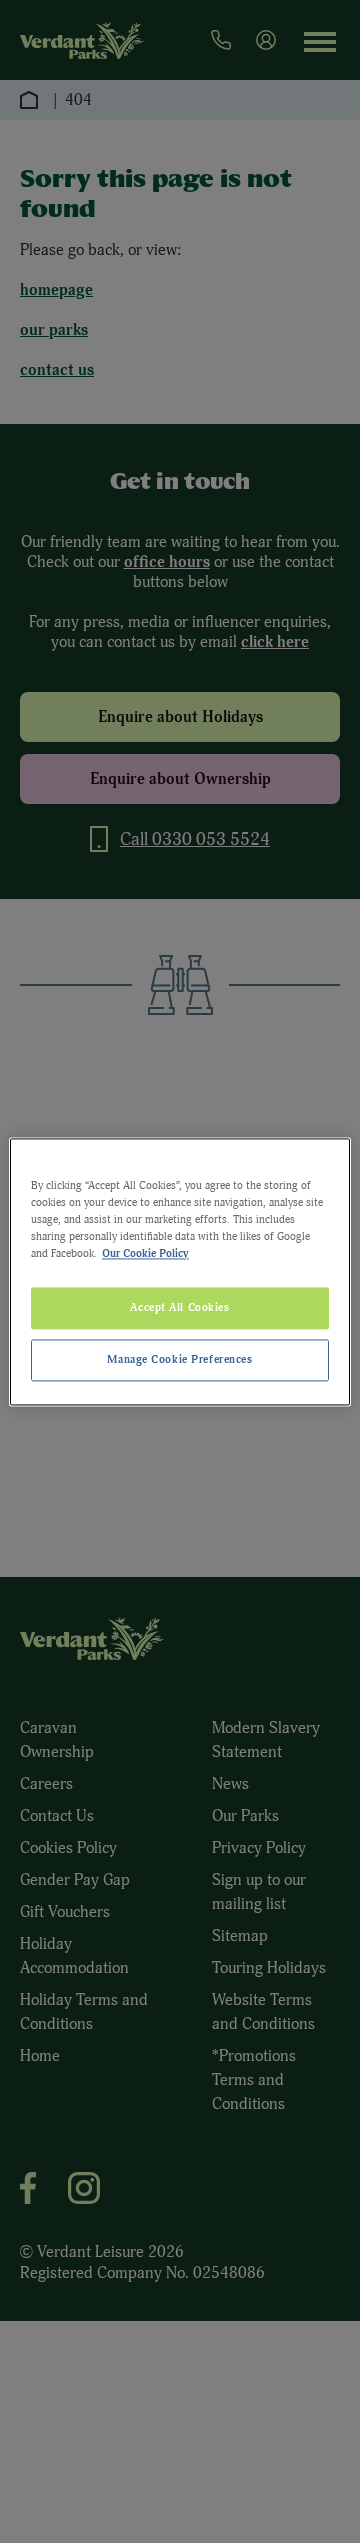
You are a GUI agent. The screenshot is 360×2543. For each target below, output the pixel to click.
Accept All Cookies (179, 1307)
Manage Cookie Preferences (179, 1359)
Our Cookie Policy (145, 1253)
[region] (180, 1271)
